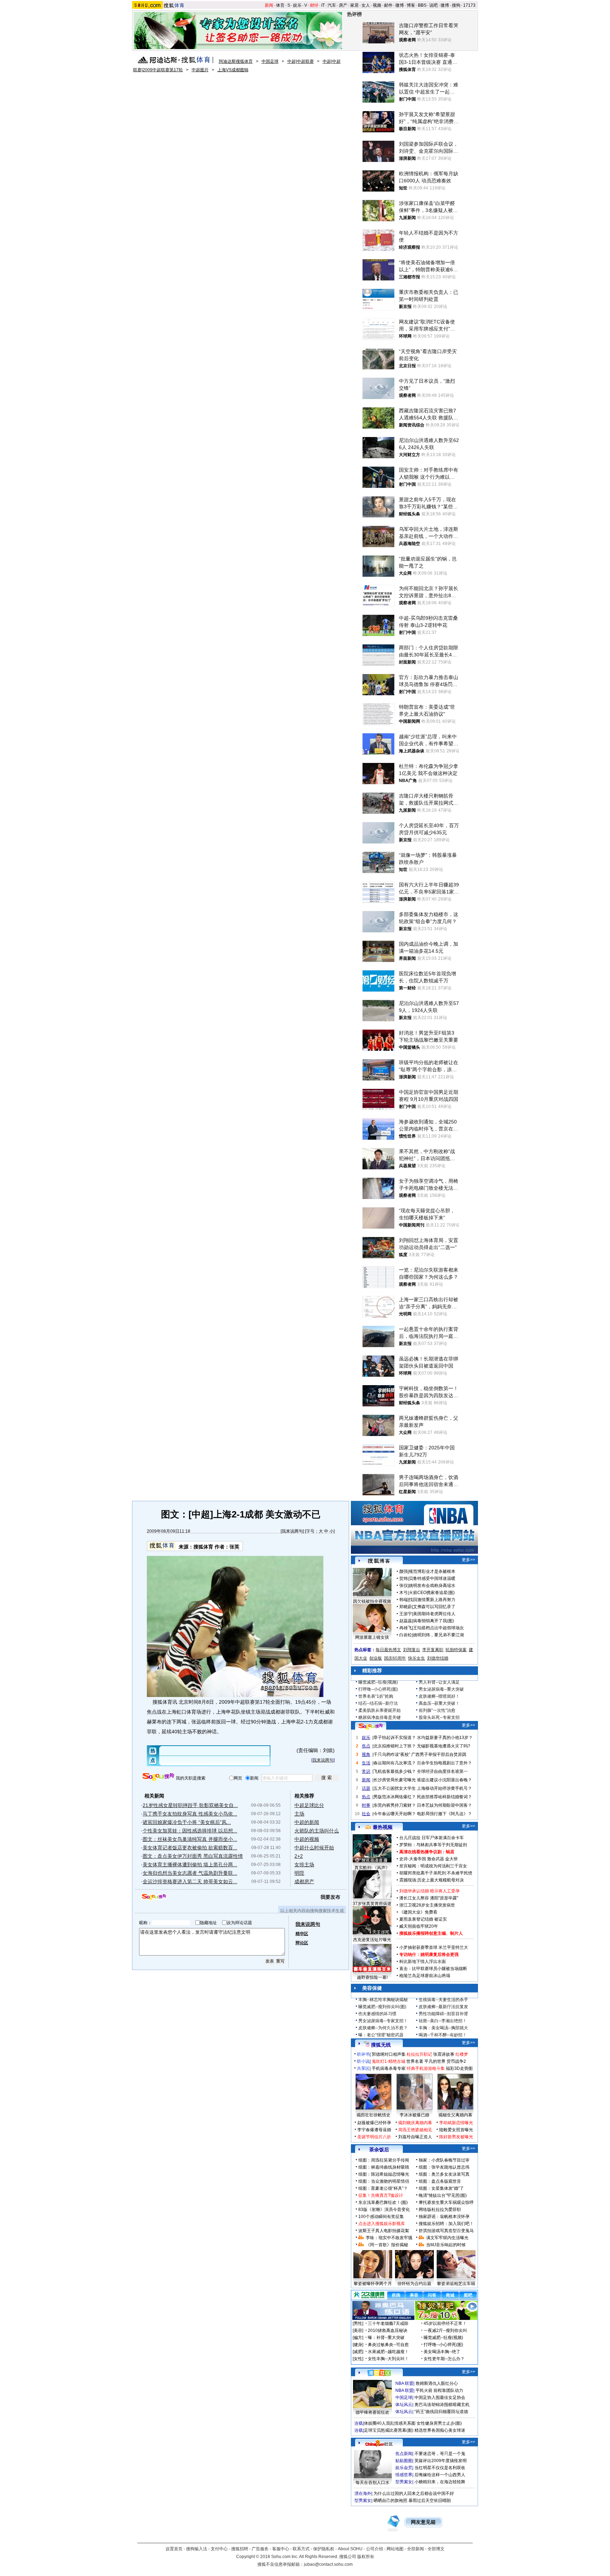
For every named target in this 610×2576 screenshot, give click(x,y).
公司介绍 (375, 2549)
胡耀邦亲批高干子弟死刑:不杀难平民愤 (436, 1873)
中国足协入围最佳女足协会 (440, 2398)
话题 (366, 1788)
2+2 (299, 1856)
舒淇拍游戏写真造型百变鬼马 (446, 2231)
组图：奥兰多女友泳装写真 (444, 2174)
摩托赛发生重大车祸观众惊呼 (446, 2202)
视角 (366, 1754)
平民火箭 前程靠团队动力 (439, 2390)
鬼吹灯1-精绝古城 (388, 2061)
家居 (354, 5)
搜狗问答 (371, 1726)
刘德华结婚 (438, 1658)
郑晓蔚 (406, 1607)
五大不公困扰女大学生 (395, 1788)
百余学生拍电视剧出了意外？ (444, 1763)
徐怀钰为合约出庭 (414, 2284)
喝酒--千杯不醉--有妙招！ (443, 2035)
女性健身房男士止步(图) (439, 2423)
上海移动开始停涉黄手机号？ (444, 1788)
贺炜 (403, 1578)
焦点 (366, 1746)
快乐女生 (417, 1658)
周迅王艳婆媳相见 (415, 2130)
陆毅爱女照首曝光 (456, 2130)
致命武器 (436, 1859)
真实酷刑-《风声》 (372, 1868)
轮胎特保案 (456, 1650)
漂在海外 (363, 2493)
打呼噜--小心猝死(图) (378, 1689)
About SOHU (350, 2549)
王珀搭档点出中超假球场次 (438, 1628)
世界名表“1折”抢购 (376, 1696)
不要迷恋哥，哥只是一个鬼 (440, 2454)
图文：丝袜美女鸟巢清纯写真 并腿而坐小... (190, 1839)
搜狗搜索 (158, 1777)
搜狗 (456, 5)
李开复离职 (433, 1650)
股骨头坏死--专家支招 (439, 1717)
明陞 (299, 1873)
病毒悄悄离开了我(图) (433, 1621)
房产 (343, 5)
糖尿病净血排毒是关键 (379, 1717)
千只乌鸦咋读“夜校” (392, 1754)
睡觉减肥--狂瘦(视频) (378, 1682)
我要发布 (330, 1897)
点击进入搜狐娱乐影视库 (382, 2224)
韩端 (403, 1600)
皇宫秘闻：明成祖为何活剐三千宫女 (433, 1866)
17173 (469, 5)
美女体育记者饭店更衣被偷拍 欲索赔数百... (190, 1848)
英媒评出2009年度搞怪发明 (441, 2461)
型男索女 (404, 2482)
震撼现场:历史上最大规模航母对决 (432, 1880)
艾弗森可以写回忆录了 (434, 1607)
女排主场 (304, 1865)
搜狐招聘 (240, 2549)
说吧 (433, 5)
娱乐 (297, 5)
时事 (366, 1805)
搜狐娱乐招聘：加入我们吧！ (446, 2224)
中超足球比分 (309, 1805)
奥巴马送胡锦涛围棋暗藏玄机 (442, 2405)
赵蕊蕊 (406, 1621)
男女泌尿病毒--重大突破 (441, 1689)
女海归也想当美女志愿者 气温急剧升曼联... (190, 1873)
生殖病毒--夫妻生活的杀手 (443, 2000)
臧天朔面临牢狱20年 (419, 1926)
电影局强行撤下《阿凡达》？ (444, 1814)
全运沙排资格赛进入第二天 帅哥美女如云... (190, 1881)
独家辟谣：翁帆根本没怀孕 (444, 2217)
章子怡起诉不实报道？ (395, 1738)
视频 (377, 5)
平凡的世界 (435, 2061)
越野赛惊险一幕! (372, 1977)
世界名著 (415, 2061)
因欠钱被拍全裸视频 (372, 1601)
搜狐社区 (379, 2373)
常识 (366, 1771)
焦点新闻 (404, 2454)
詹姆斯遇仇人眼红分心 (437, 2383)
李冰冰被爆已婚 (414, 2115)
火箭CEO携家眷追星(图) (432, 1593)
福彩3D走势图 (459, 2068)
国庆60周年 (395, 1658)
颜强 (403, 1571)
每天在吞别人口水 (372, 2483)
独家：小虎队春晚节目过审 (444, 2160)
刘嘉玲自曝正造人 (415, 2137)
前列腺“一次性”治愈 (437, 1710)
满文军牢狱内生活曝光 (447, 2238)
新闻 (269, 5)
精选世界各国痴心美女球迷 (440, 2430)
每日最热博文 (388, 1650)
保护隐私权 (324, 2549)
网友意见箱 (423, 2522)
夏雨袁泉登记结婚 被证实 (423, 1919)
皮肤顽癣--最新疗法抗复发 (443, 2007)
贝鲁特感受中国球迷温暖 (432, 1578)
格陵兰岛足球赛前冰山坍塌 (425, 1976)
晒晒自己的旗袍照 (390, 2501)
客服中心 (281, 2549)
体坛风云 (404, 2405)
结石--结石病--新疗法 (378, 1703)
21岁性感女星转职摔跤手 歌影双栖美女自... (190, 1805)
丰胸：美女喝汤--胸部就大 (443, 2028)
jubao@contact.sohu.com (328, 2564)
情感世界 (404, 2475)
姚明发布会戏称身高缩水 (432, 1586)
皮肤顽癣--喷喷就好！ (439, 1696)
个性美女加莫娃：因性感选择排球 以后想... (190, 1831)
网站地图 (395, 2549)
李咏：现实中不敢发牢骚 (389, 2238)
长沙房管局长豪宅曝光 (395, 1780)
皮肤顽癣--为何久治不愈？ (383, 2028)
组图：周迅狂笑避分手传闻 (384, 2160)
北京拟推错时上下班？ (395, 1746)
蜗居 (450, 1852)
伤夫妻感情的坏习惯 (377, 2014)
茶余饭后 (379, 2150)
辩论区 (302, 1943)
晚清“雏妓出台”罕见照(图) (443, 2195)
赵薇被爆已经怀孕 (374, 2123)
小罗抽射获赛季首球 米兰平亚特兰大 (434, 1947)
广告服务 (260, 2549)
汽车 (332, 5)
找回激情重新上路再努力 (432, 1600)
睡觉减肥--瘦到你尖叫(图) (382, 2007)
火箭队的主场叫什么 (317, 1831)
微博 (400, 5)
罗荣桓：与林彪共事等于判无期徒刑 (433, 1845)
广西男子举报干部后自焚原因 (439, 1754)
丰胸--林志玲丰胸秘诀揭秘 (383, 2000)
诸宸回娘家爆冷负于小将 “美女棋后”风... (187, 1822)
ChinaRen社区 (379, 2443)
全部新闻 (415, 2549)
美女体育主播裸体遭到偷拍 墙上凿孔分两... (190, 1865)
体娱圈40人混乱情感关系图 (390, 2423)
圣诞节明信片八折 (374, 2137)
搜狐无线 (381, 2045)
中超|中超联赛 (301, 61)
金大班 (451, 1859)
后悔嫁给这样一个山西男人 (440, 2475)
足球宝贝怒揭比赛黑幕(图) (389, 2430)
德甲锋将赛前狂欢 (372, 2412)
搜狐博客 (379, 1561)
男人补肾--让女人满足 (439, 1682)
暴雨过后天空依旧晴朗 (430, 2501)
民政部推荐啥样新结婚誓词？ (444, 1797)
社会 (366, 1814)
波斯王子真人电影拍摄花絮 (384, 2231)
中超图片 (200, 70)
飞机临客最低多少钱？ (395, 1771)
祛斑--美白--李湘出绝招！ (443, 2021)
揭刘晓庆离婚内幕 (415, 2123)
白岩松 (406, 1635)
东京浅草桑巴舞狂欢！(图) (383, 2202)
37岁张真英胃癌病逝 (372, 1904)
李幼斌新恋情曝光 (456, 2123)
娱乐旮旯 (404, 2468)
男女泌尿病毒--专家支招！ (383, 2021)
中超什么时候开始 (314, 1848)
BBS (422, 5)
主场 (299, 1814)
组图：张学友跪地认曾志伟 (444, 2167)
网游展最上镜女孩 (372, 1637)
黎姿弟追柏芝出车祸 (456, 2284)
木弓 (403, 1593)
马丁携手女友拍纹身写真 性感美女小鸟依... (190, 1814)
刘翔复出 (412, 1650)
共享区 (363, 2068)
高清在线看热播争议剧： (423, 1852)
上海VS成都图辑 (233, 70)
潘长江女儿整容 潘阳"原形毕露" (429, 1898)
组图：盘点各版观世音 (440, 2181)
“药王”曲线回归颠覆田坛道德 (441, 2412)
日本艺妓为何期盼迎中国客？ (444, 1805)
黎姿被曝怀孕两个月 (373, 2284)
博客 (411, 5)
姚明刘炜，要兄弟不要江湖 (438, 1635)
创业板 (376, 1658)
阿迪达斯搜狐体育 (236, 61)
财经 (314, 5)
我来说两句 (292, 1531)
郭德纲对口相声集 (389, 2054)
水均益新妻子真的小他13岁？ (445, 1738)
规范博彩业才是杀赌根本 (432, 1571)
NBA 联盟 (404, 2383)
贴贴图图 (404, 2461)
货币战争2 (456, 2061)
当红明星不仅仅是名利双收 (440, 2468)
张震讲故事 (444, 2054)
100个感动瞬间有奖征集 (381, 2217)
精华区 (302, 1934)
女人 (366, 5)
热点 (366, 1797)
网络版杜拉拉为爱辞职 (440, 2210)
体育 (280, 5)
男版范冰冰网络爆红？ (395, 1797)
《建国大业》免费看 (418, 1912)
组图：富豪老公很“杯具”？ (383, 2188)
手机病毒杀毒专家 (389, 2068)
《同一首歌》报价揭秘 (387, 2245)
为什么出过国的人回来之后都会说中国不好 (414, 2493)
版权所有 (366, 2557)
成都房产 (304, 1881)
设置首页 (174, 2549)
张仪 (403, 1586)
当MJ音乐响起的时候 (446, 2245)
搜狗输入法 (197, 2549)
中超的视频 (307, 1839)
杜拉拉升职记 (419, 2054)
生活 (366, 1763)
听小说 (363, 2061)
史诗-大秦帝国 (413, 1859)
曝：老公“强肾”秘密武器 (381, 2035)
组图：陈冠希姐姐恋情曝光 (384, 2174)
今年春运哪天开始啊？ (395, 1814)
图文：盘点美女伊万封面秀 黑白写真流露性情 (193, 1856)
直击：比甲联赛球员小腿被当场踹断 (433, 1969)
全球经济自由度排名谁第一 (442, 1771)
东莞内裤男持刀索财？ (395, 1805)
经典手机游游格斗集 (426, 2068)
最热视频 (383, 1827)
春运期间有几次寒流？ (395, 1763)
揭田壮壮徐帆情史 (373, 2115)
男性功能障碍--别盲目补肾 (443, 2014)
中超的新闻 (307, 1822)
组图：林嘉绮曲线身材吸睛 (384, 2167)
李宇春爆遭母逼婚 (374, 2130)
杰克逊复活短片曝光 (372, 1940)
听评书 (363, 2054)
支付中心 (219, 2549)
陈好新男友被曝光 (456, 2137)
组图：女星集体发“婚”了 (441, 2188)
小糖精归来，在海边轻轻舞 (440, 2482)
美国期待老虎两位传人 (434, 1614)
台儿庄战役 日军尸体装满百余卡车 (432, 1838)
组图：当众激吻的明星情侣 (384, 2181)
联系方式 (301, 2549)
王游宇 (406, 1614)
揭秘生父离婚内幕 (455, 2115)
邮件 (388, 5)
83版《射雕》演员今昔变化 (384, 2210)
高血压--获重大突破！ (439, 1703)
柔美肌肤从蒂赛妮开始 (379, 1710)
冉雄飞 (406, 1628)
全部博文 (436, 2549)
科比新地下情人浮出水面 (423, 1962)
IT (323, 5)
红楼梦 (462, 2054)
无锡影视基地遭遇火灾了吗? (444, 1746)
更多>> (468, 1560)
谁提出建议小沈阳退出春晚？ (444, 1780)
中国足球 (270, 61)
